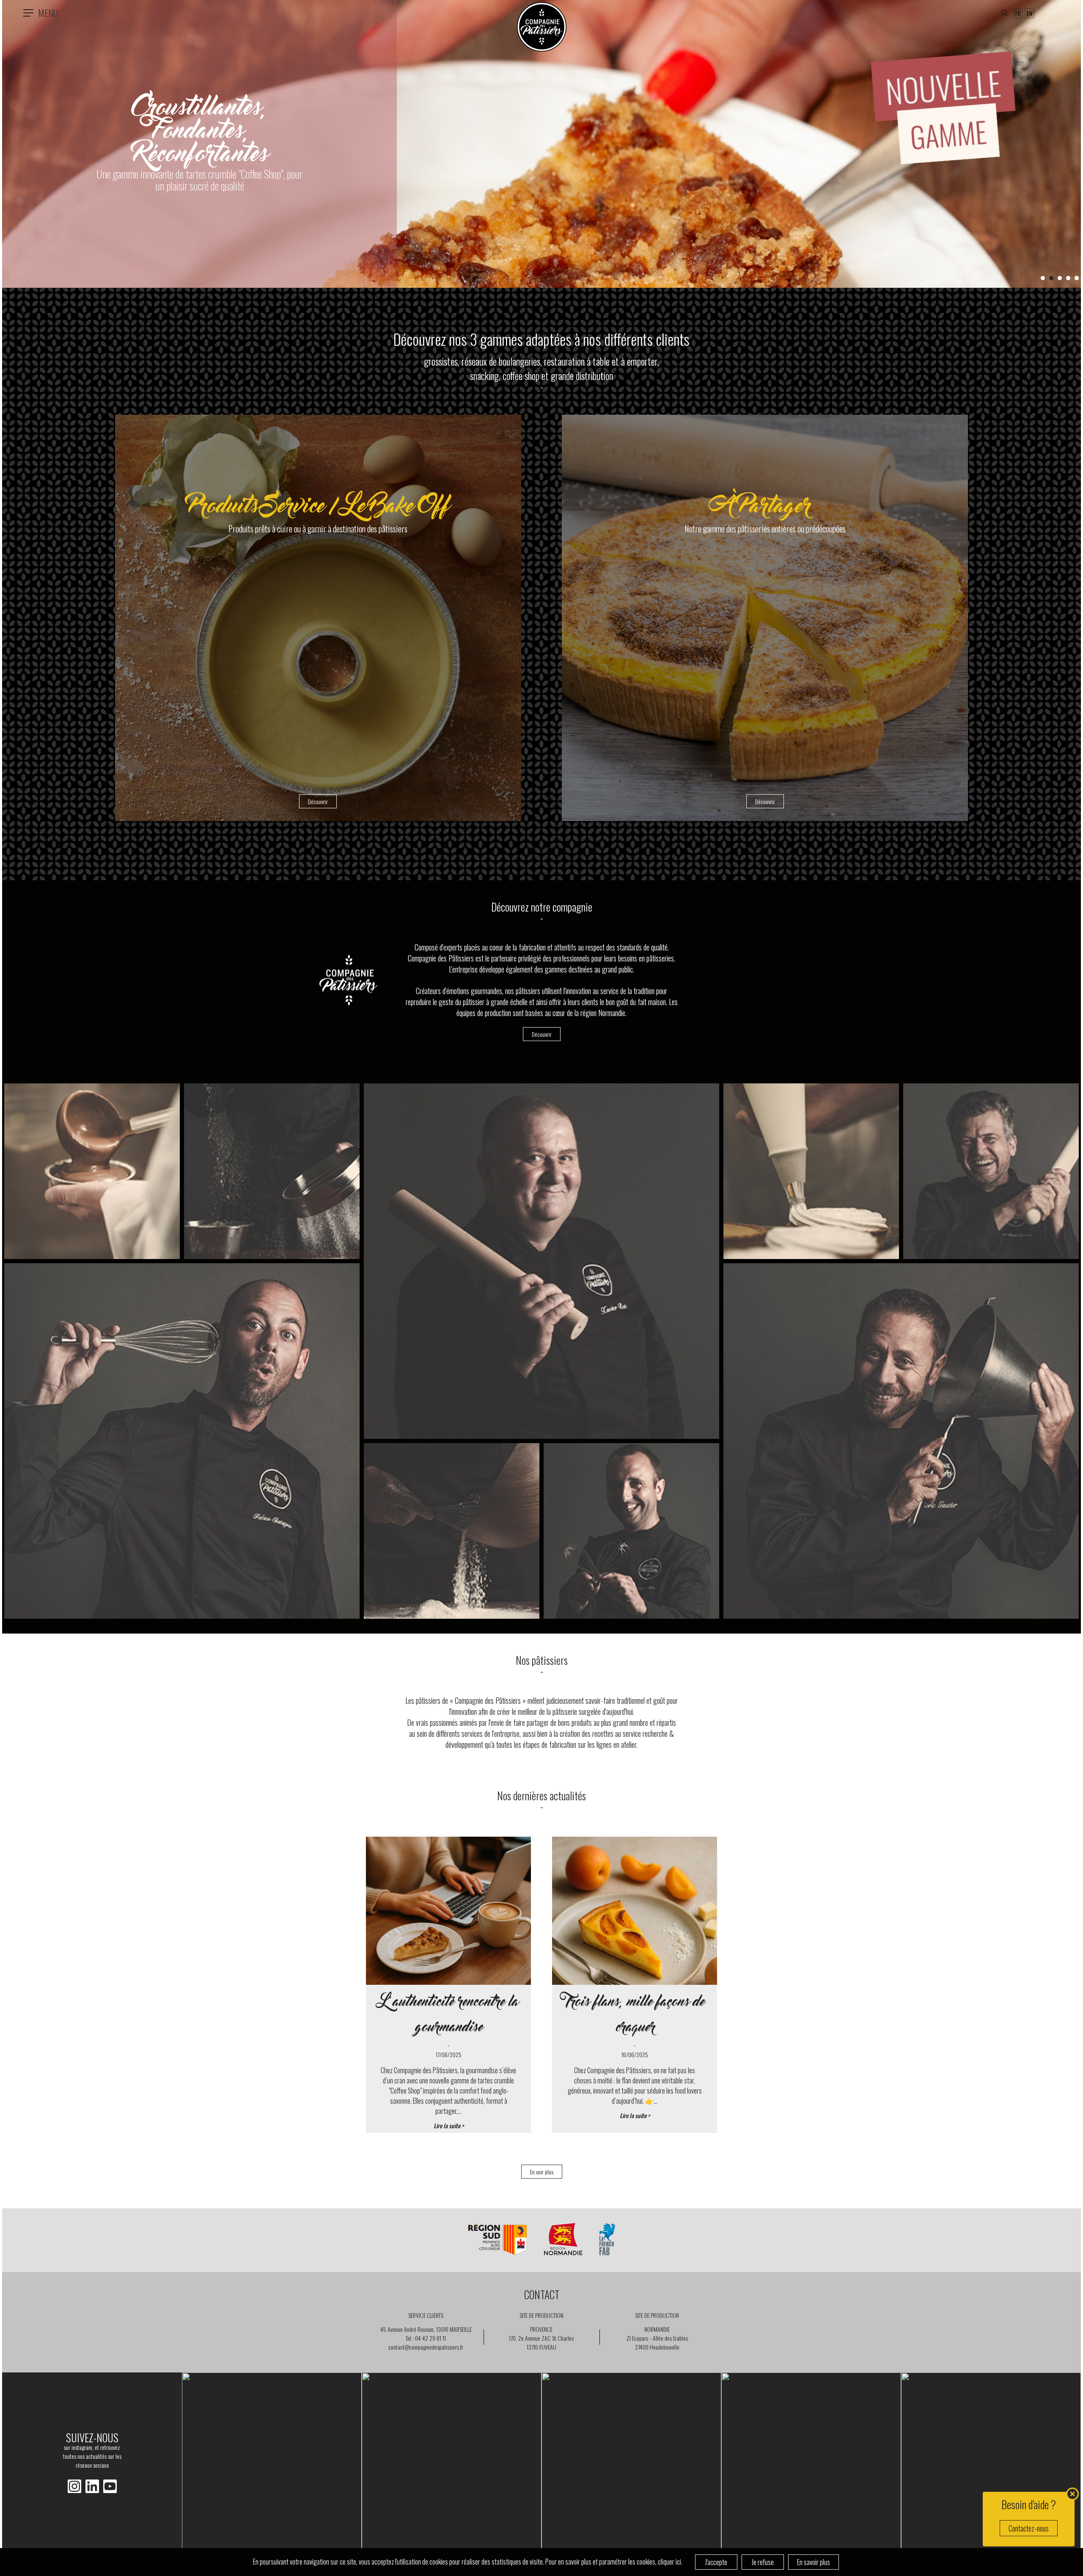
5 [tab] (1077, 278)
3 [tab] (1060, 278)
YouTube (110, 2486)
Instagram (92, 2486)
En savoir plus (814, 2562)
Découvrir (542, 1034)
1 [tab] (1043, 278)
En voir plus (542, 2172)
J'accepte (716, 2562)
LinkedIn (74, 2486)
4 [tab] (1068, 278)
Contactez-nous (1029, 2528)
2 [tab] (1051, 278)
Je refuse (763, 2562)
